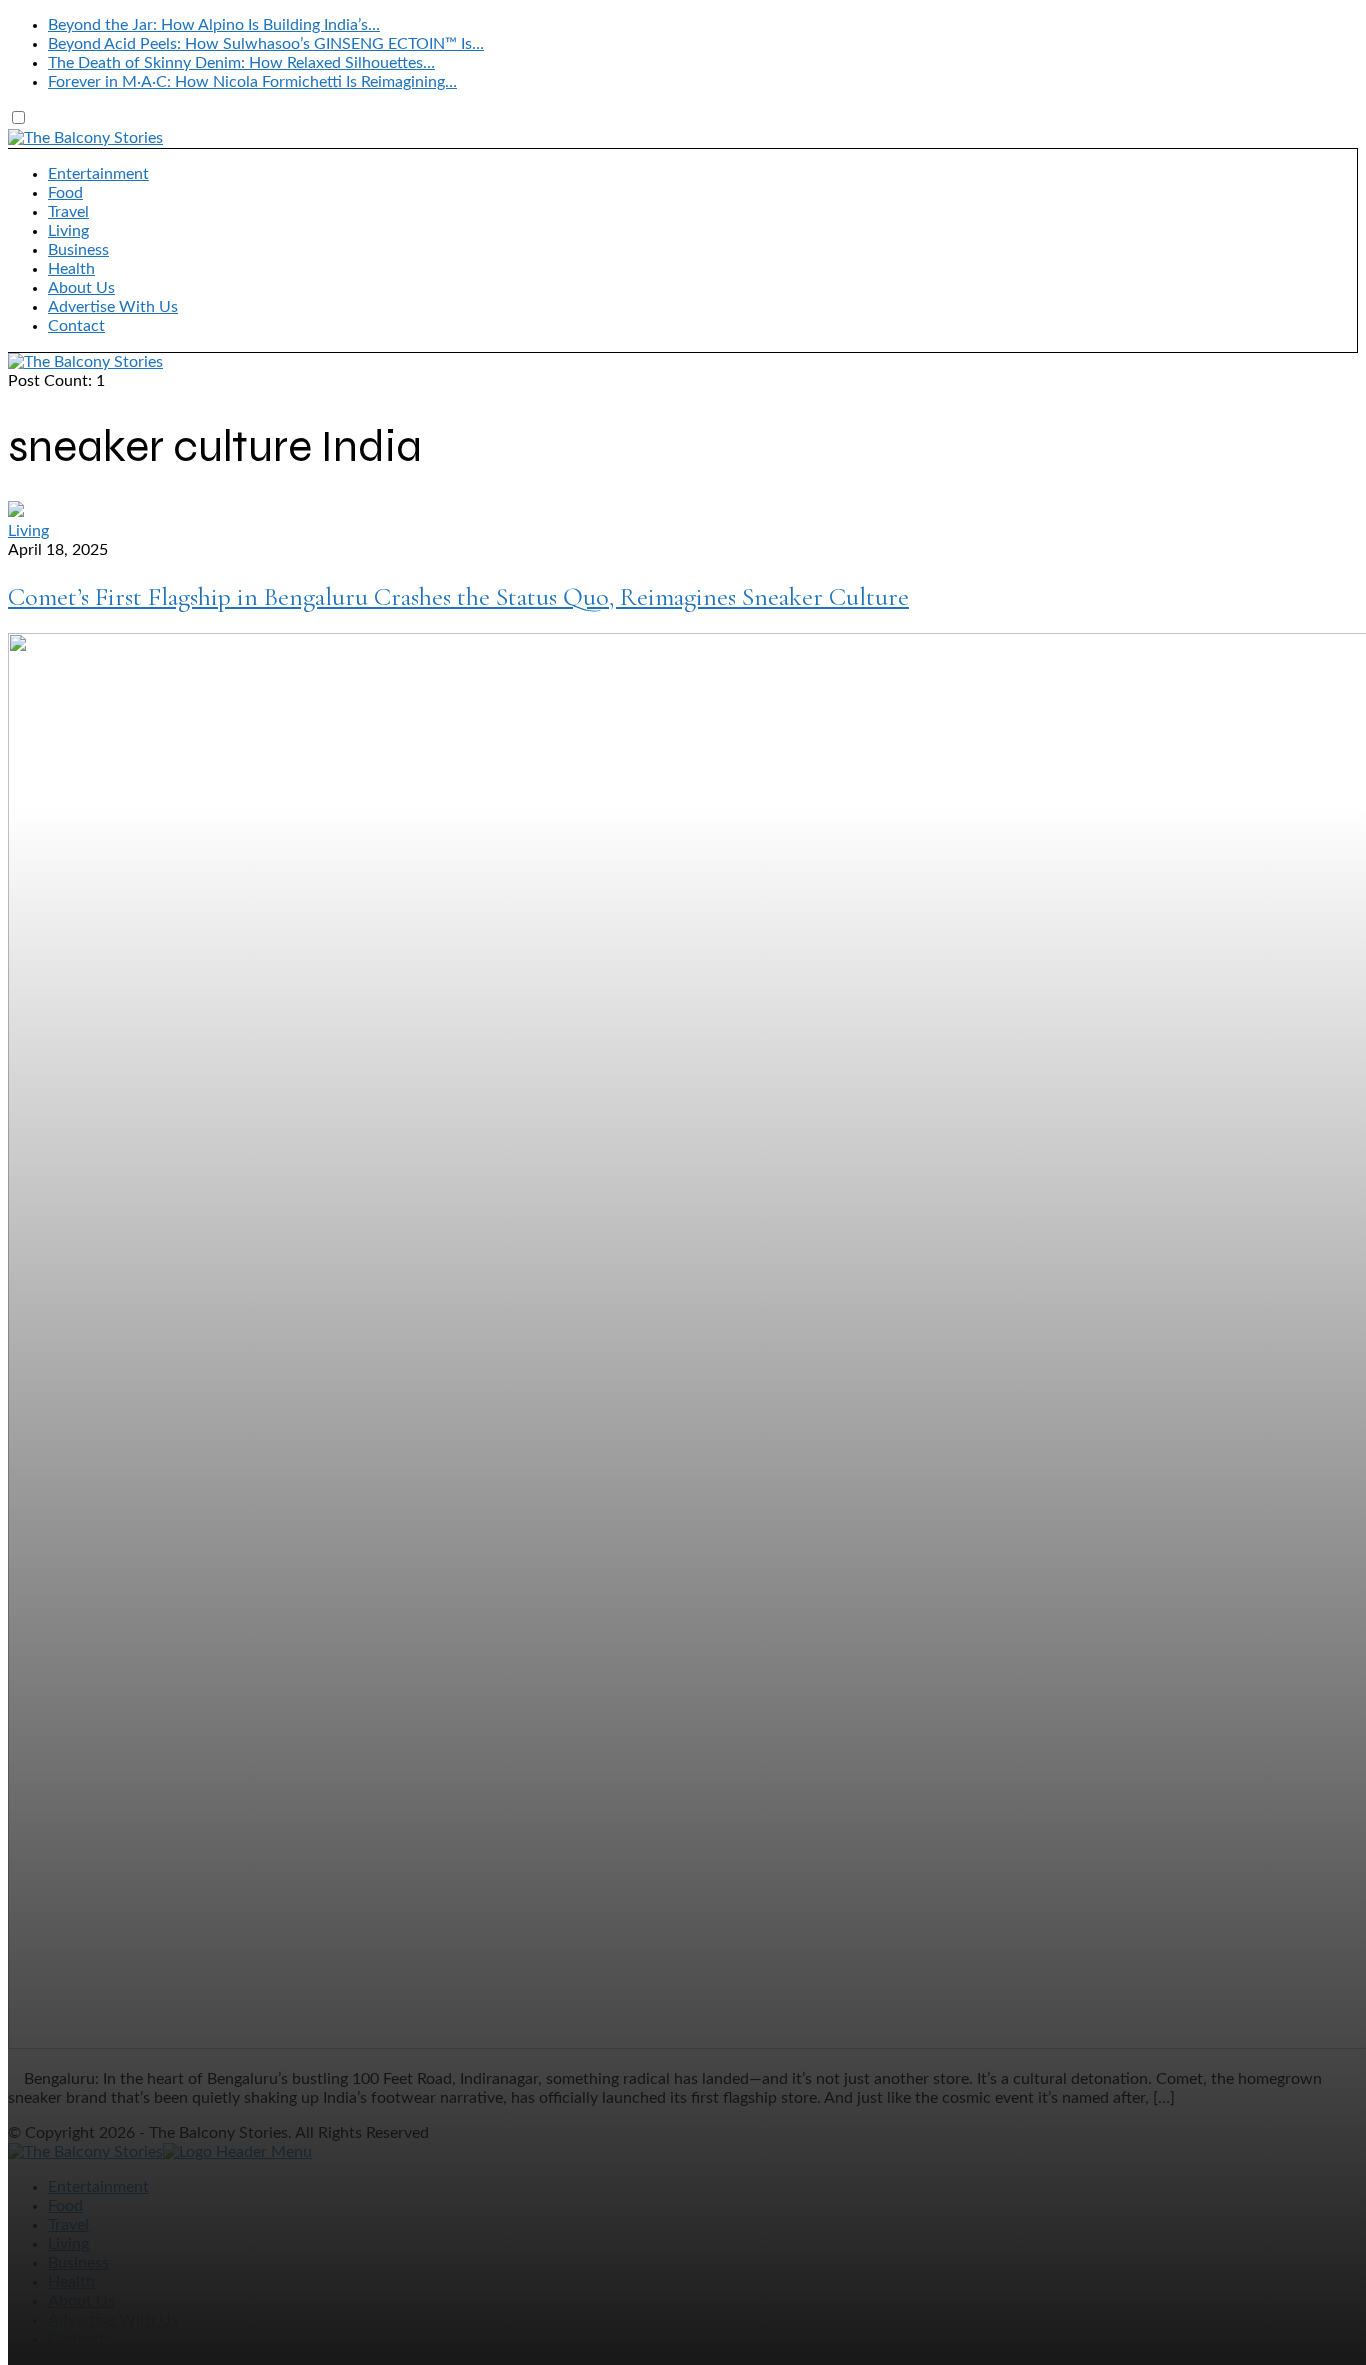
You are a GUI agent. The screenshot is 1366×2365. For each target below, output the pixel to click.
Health (71, 269)
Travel (68, 212)
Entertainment (98, 174)
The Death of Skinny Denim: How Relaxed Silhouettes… (241, 63)
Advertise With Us (113, 307)
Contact (76, 326)
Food (65, 193)
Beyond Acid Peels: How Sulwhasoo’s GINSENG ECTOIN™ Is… (266, 44)
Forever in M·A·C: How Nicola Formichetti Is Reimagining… (252, 82)
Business (78, 250)
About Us (81, 288)
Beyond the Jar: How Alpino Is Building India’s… (214, 25)
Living (68, 231)
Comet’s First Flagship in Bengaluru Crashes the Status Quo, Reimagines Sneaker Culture (458, 596)
